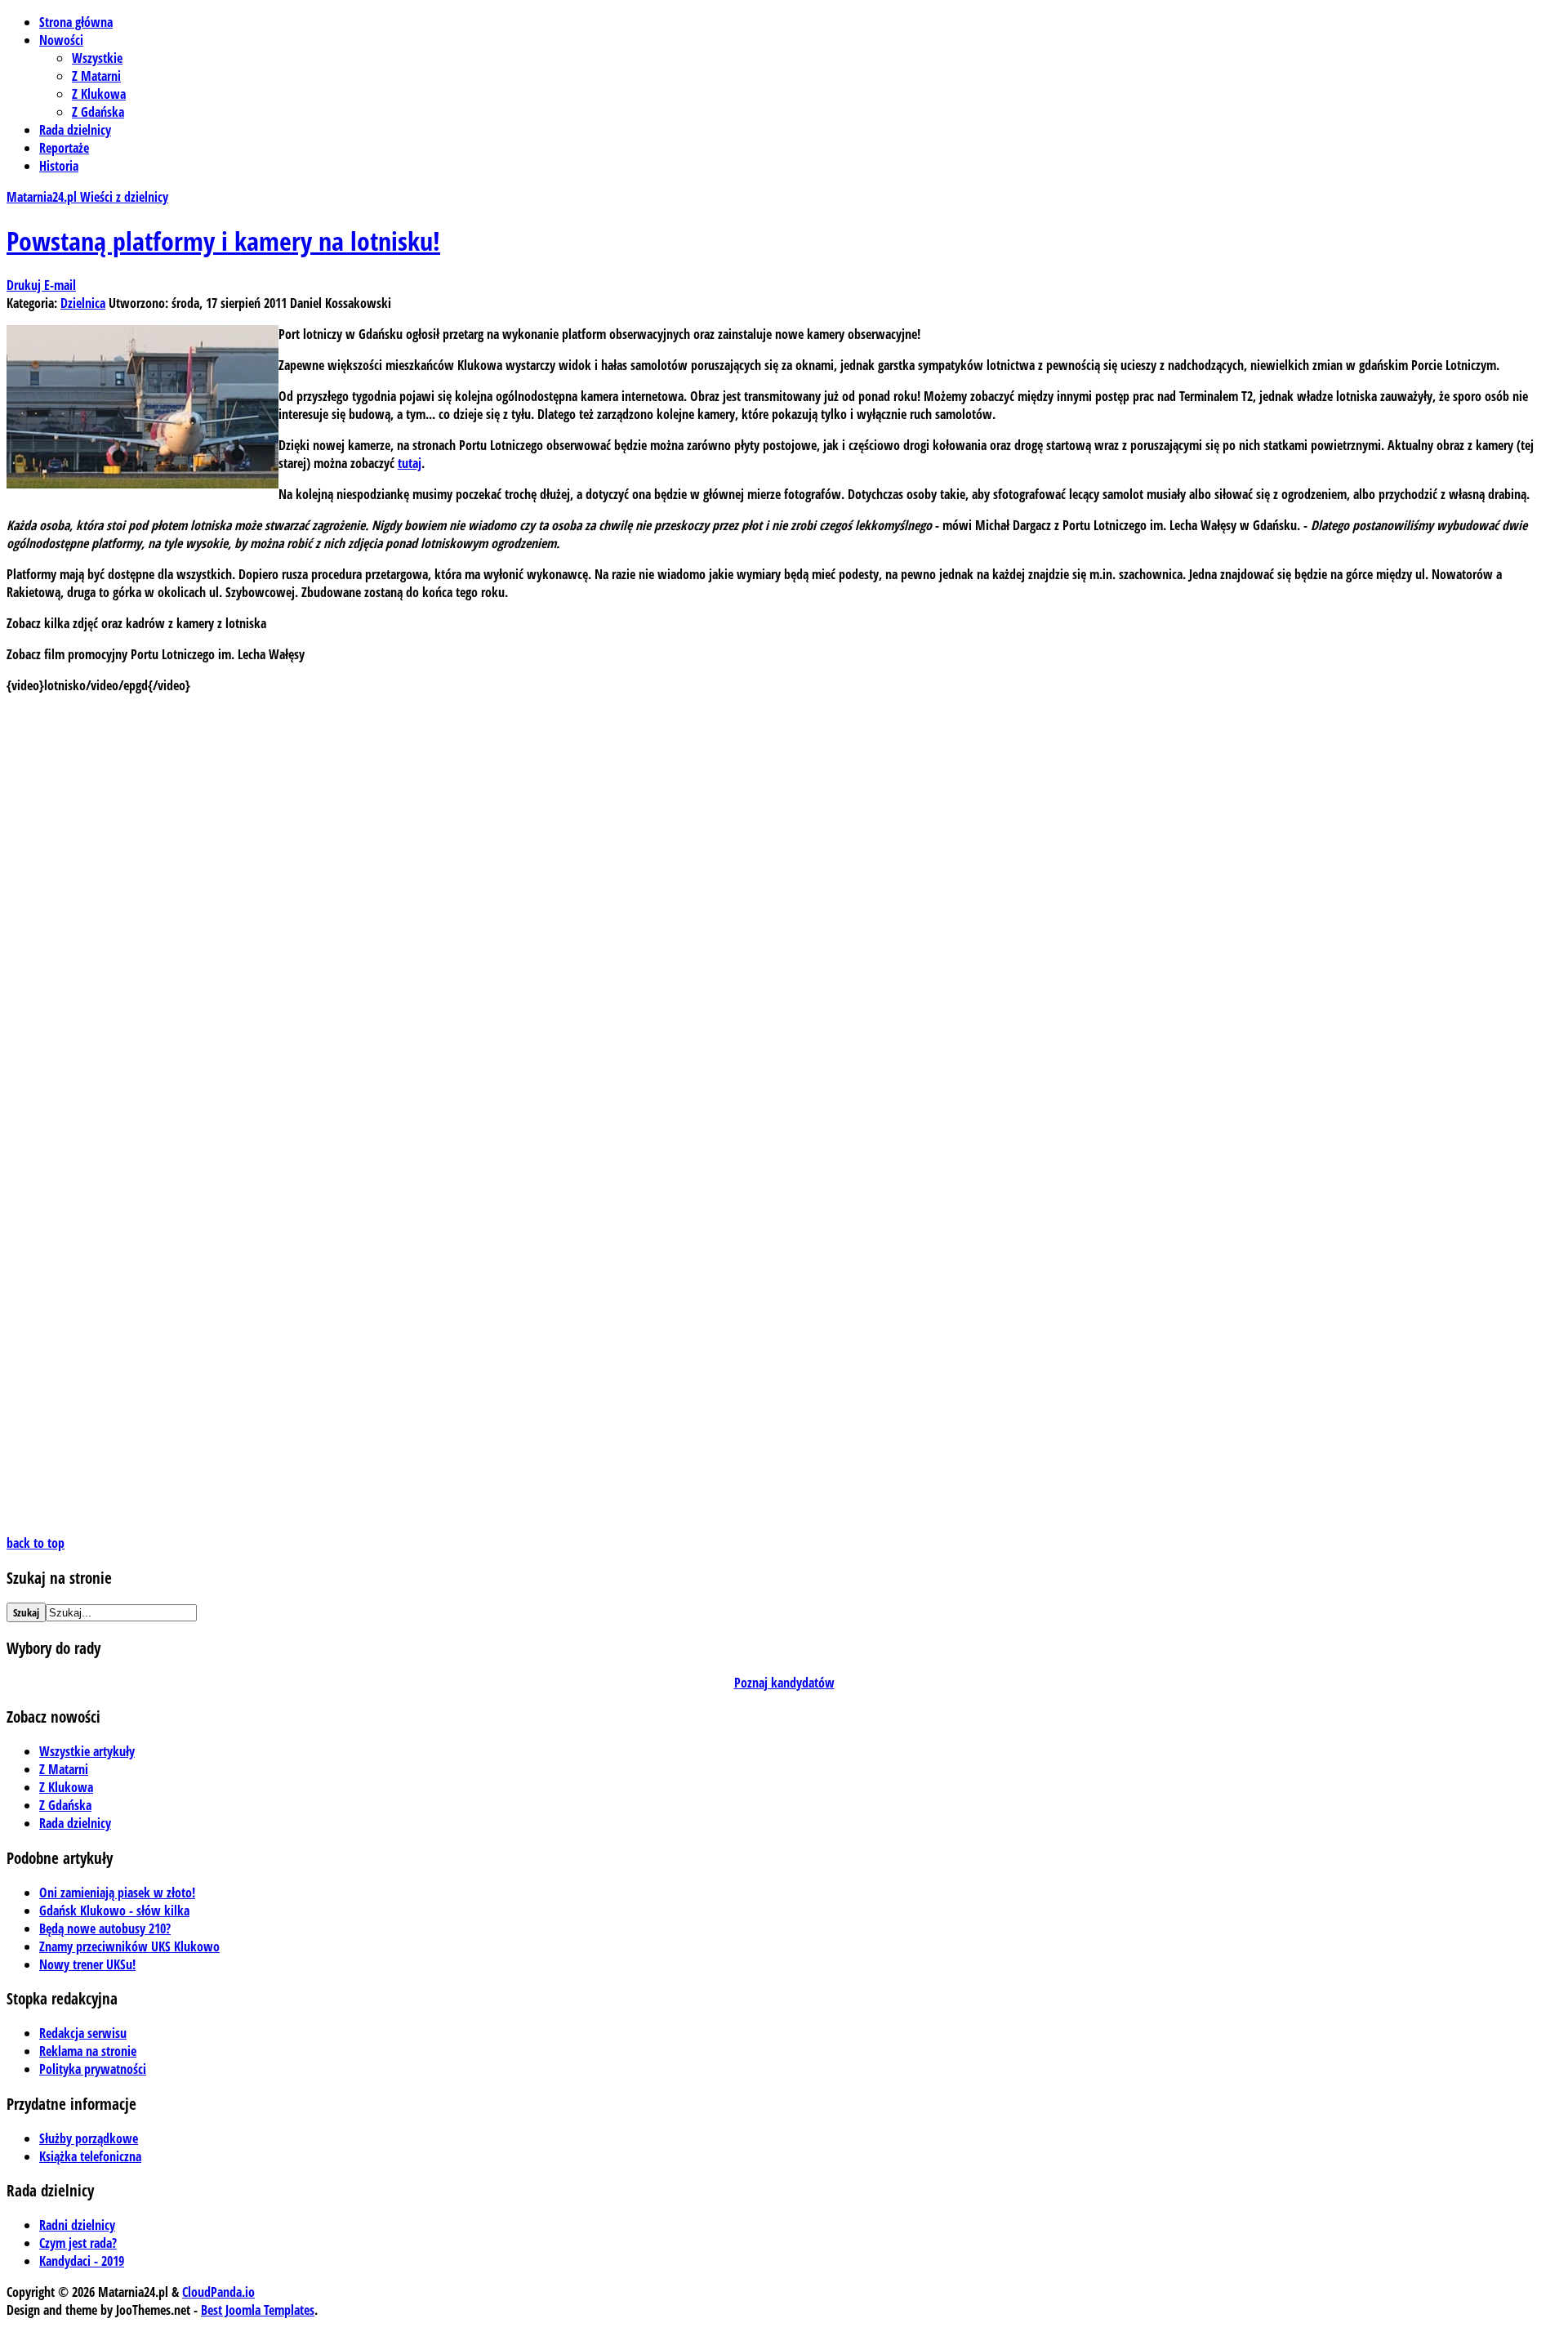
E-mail (60, 285)
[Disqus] (784, 912)
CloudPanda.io (218, 2292)
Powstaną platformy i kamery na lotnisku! (223, 241)
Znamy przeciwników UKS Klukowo (129, 1946)
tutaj (410, 463)
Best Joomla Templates (258, 2310)
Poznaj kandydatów (784, 1683)
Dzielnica (83, 303)
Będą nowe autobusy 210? (105, 1928)
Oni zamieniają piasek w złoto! (117, 1893)
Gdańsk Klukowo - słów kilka (114, 1911)
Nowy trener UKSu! (87, 1964)
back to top (36, 1543)
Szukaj (26, 1612)
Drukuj (25, 285)
